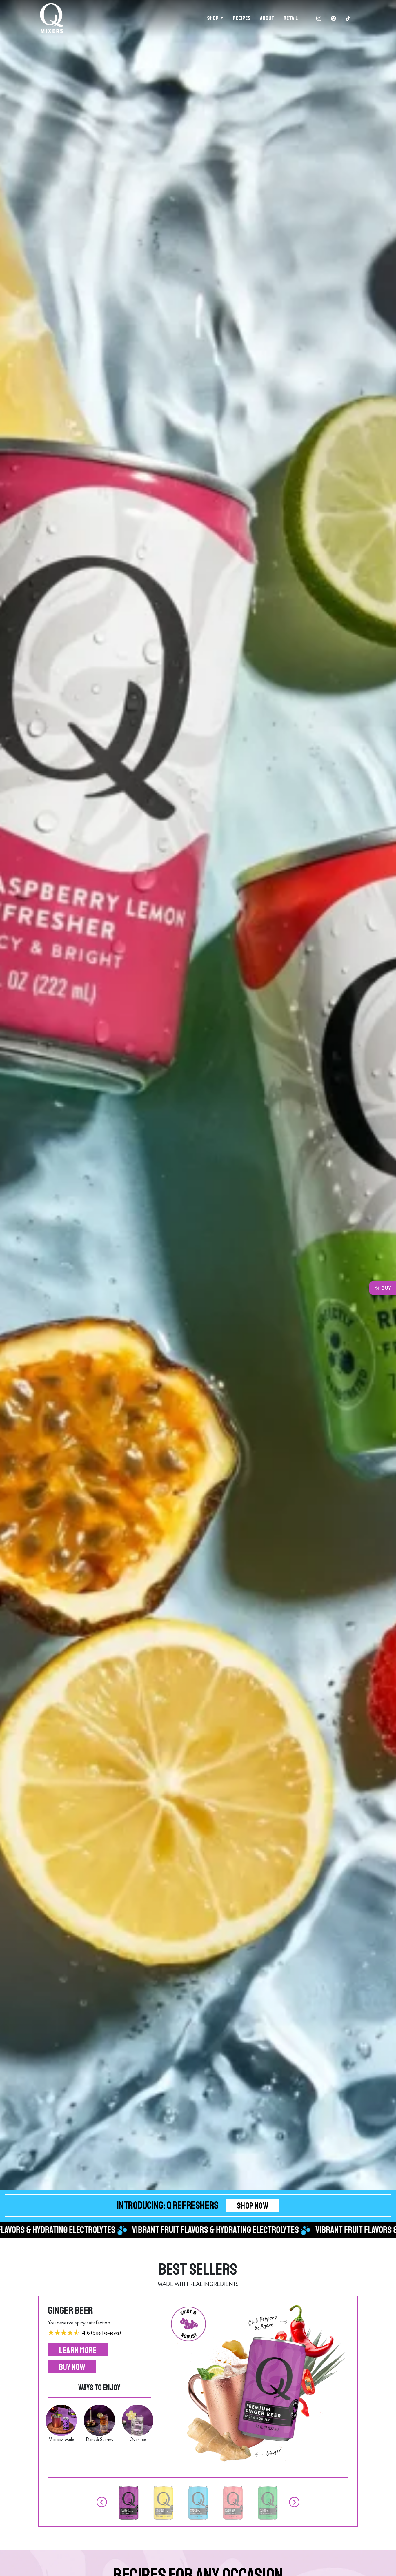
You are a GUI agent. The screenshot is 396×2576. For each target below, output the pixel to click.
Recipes (242, 18)
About (267, 18)
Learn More (78, 2350)
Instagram (319, 18)
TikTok (348, 18)
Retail (291, 18)
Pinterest (333, 18)
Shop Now (253, 2206)
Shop (213, 18)
